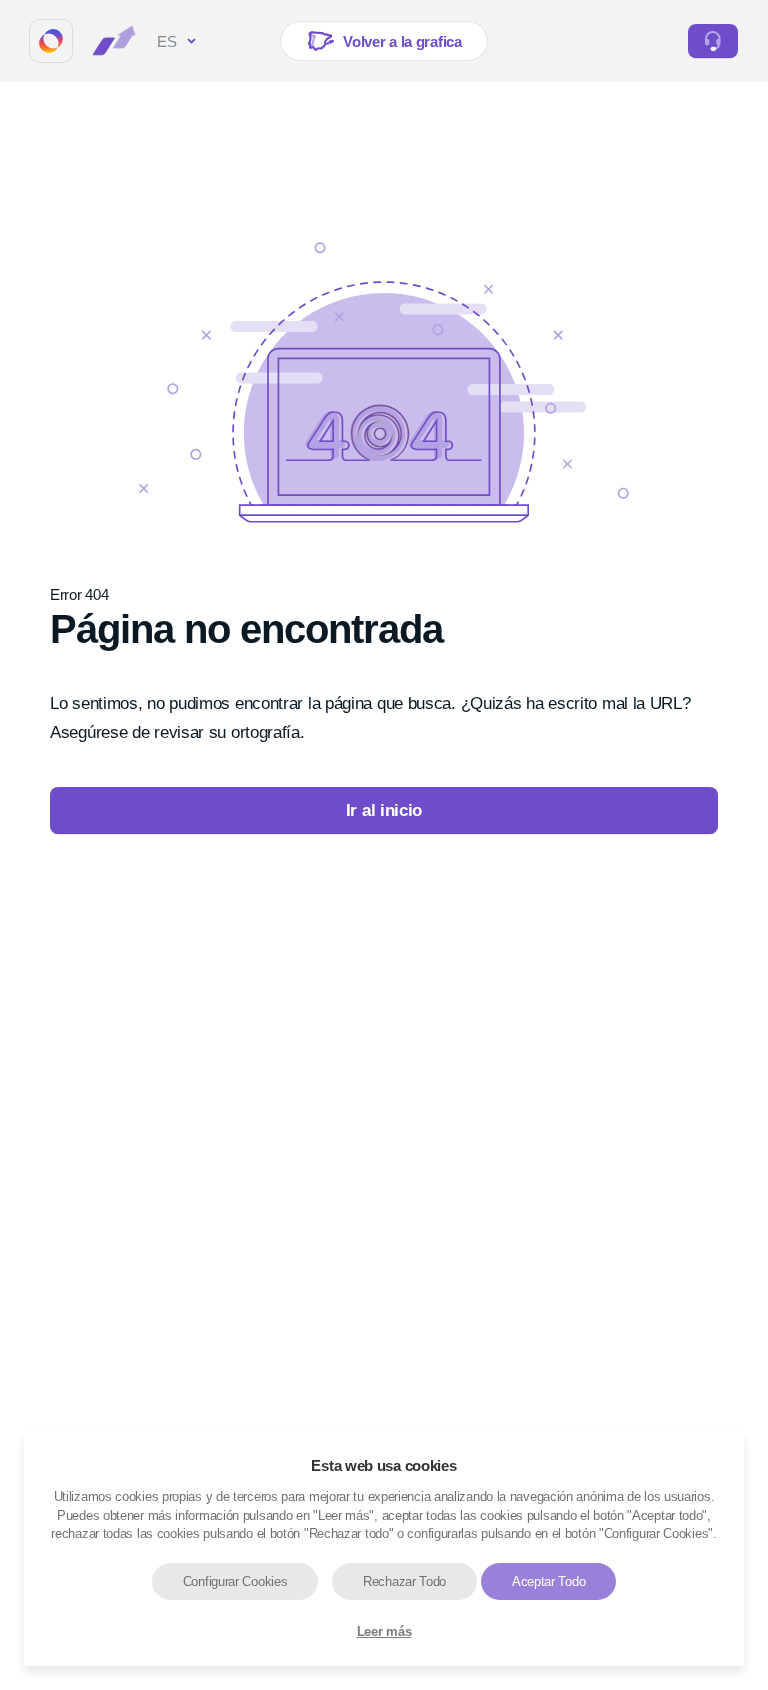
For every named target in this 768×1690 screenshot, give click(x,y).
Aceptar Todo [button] (548, 1581)
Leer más (384, 1631)
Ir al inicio (384, 810)
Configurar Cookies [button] (235, 1581)
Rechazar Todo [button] (404, 1581)
